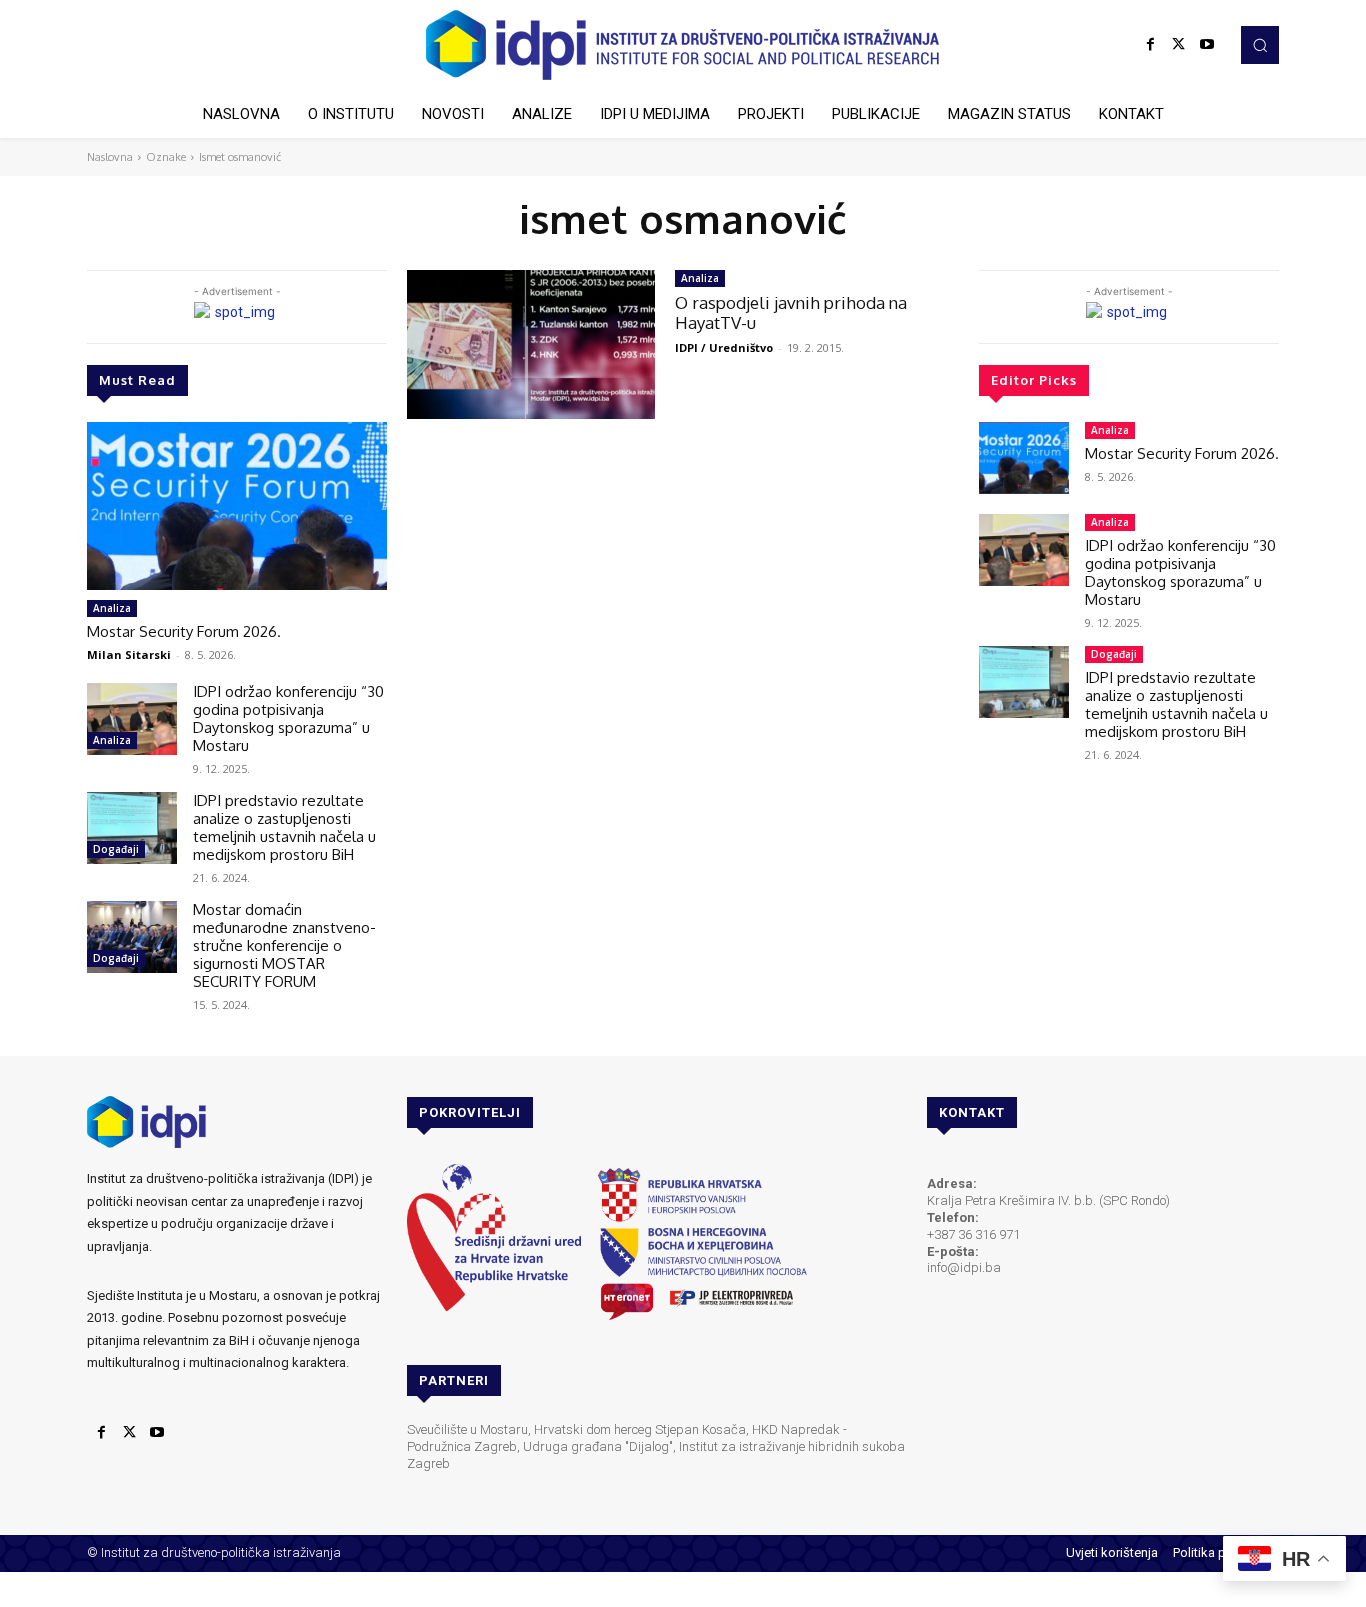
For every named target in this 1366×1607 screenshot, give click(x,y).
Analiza (112, 608)
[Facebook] (1151, 45)
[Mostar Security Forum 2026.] (237, 506)
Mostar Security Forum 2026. (184, 631)
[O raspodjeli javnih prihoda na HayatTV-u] (531, 344)
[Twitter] (1179, 45)
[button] (1260, 45)
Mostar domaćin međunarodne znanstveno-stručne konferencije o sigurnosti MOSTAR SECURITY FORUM (284, 945)
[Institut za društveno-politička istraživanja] (683, 45)
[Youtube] (1207, 45)
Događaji (116, 849)
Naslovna (110, 157)
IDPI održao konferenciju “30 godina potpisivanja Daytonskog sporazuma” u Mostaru (288, 718)
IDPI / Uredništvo (724, 347)
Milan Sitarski (129, 654)
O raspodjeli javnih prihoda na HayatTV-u (791, 312)
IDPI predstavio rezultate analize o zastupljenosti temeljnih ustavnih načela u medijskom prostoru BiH (284, 827)
